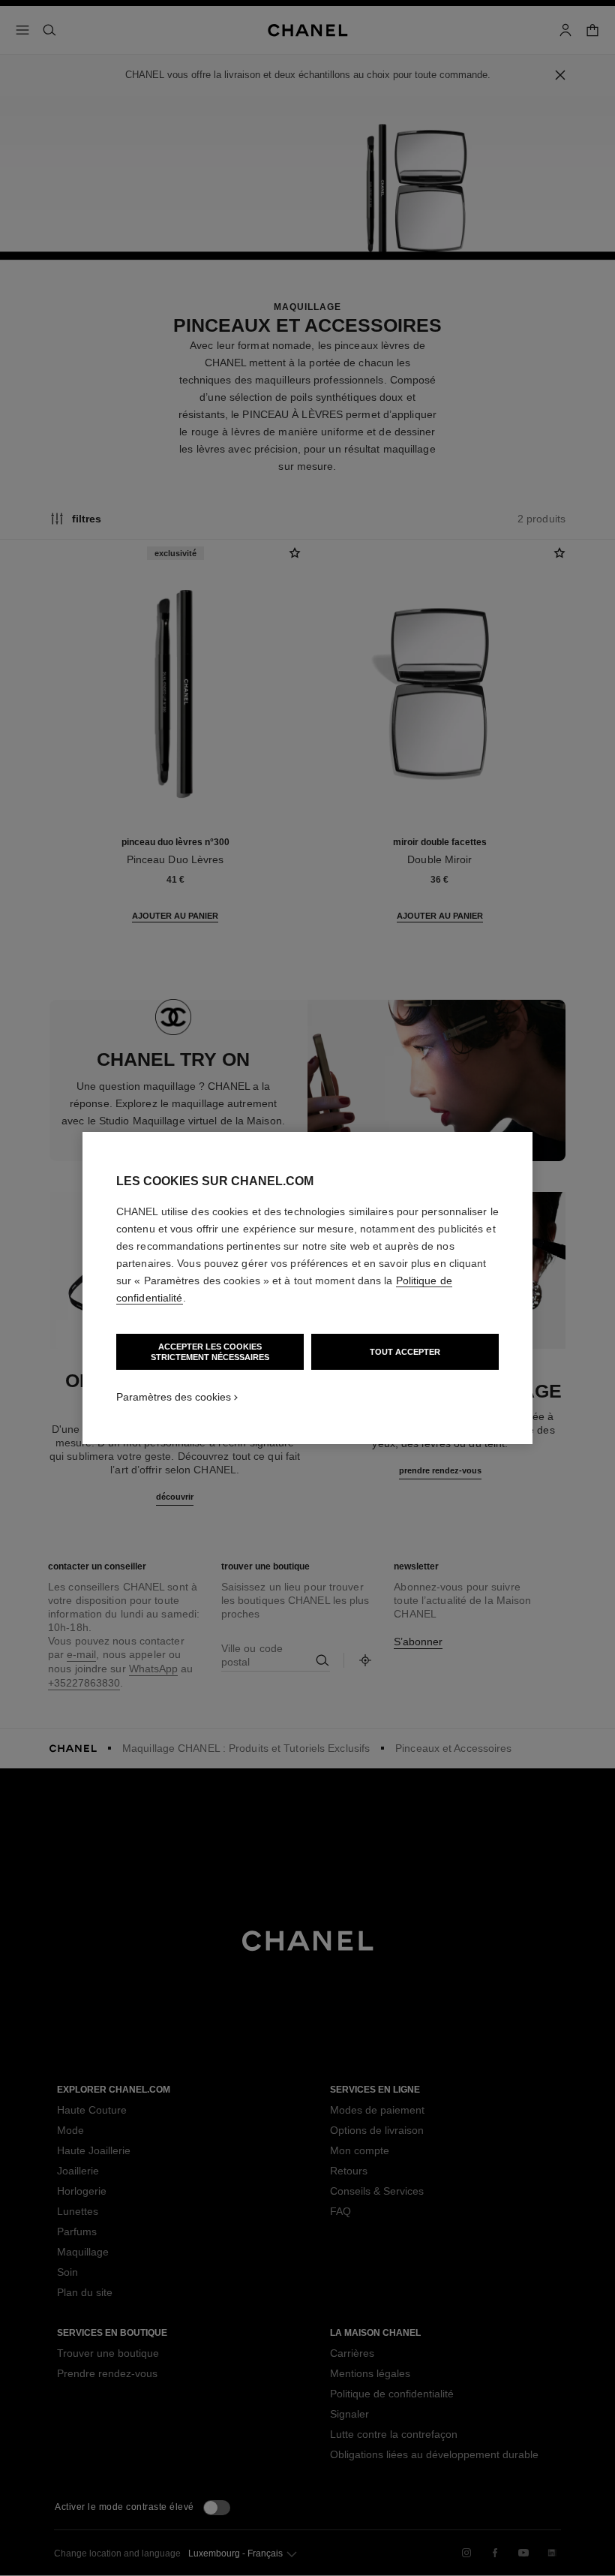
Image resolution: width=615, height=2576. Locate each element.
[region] (307, 1288)
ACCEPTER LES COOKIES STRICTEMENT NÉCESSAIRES (210, 1352)
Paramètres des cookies (174, 1397)
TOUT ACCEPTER (405, 1352)
